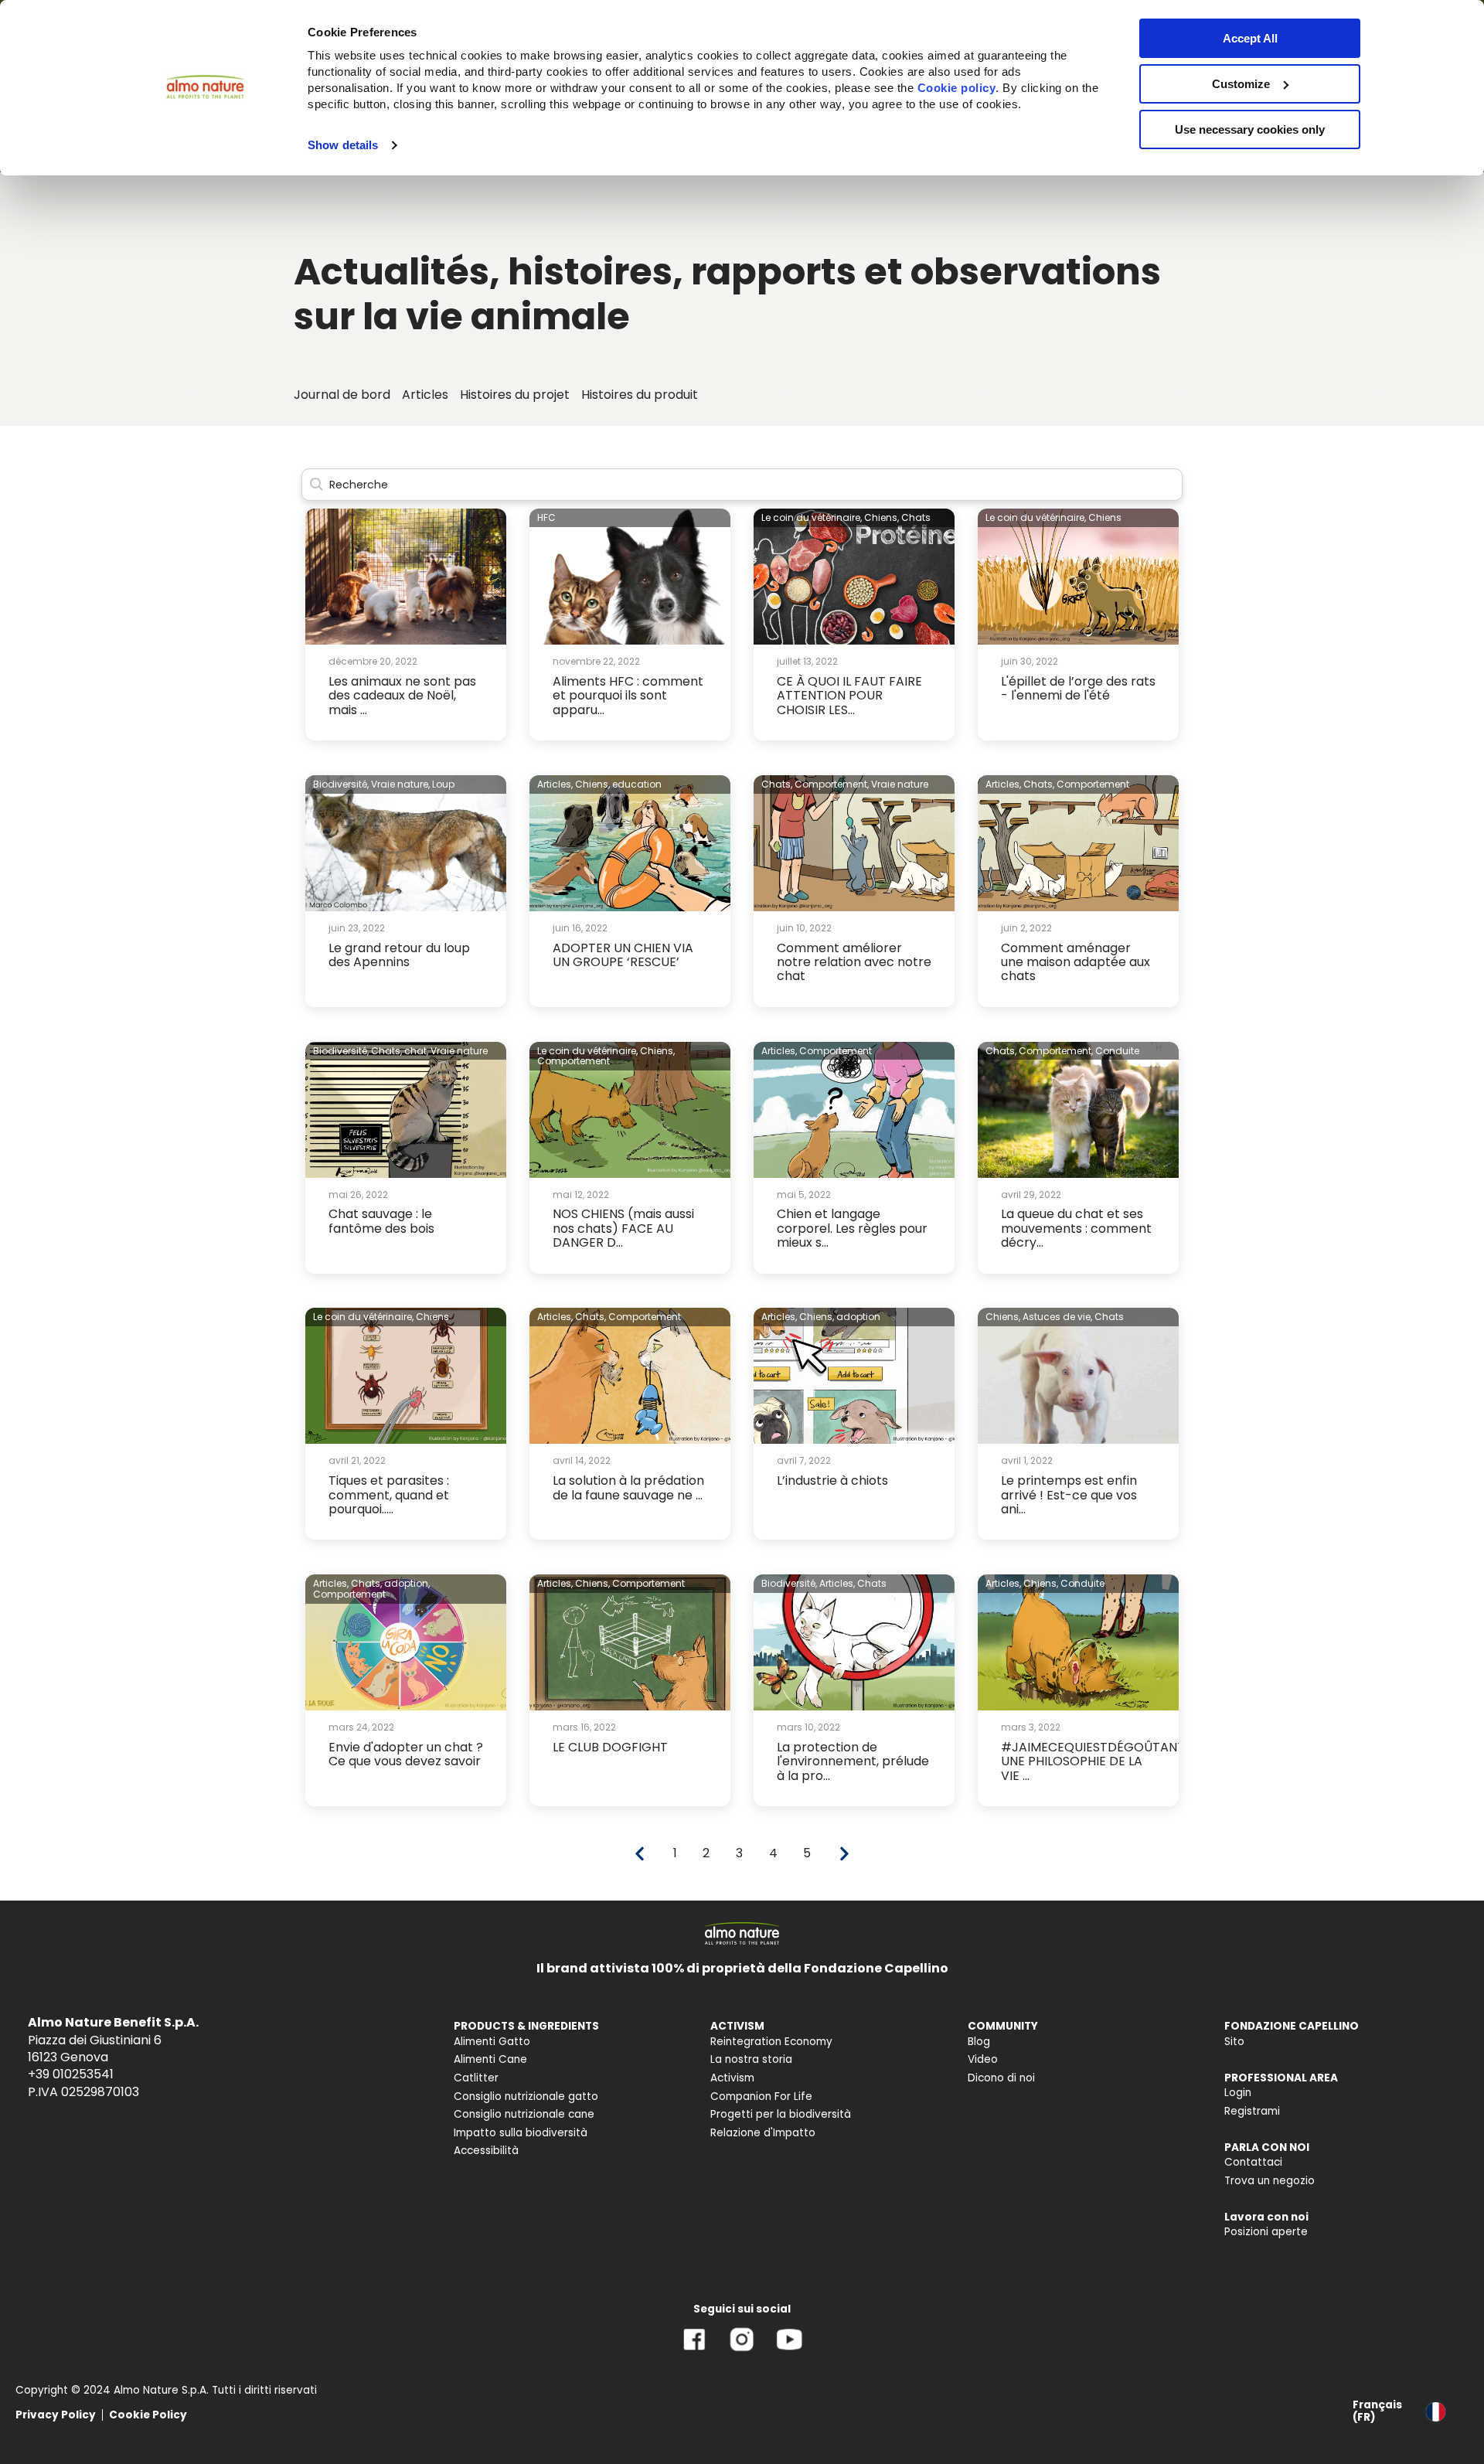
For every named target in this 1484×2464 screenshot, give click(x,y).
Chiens (1105, 517)
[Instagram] (742, 2351)
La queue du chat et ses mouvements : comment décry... (1076, 1228)
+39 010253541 (71, 2074)
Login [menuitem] (1238, 2093)
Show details (343, 145)
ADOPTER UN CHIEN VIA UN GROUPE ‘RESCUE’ (623, 955)
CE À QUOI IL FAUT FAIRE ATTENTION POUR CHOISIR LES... (849, 696)
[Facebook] (694, 2351)
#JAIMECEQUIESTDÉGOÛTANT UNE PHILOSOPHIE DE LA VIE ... (1093, 1761)
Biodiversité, (341, 784)
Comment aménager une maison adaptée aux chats (1076, 962)
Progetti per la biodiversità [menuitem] (781, 2114)
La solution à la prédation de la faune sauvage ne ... (628, 1487)
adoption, (407, 1583)
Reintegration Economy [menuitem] (771, 2042)
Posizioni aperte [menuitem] (1266, 2232)
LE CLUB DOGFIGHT (610, 1747)
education (637, 784)
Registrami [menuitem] (1252, 2111)
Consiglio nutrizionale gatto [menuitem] (526, 2096)
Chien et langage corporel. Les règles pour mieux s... (852, 1228)
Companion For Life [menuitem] (761, 2096)
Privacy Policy (56, 2415)
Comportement (1093, 784)
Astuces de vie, (1057, 1317)
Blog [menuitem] (979, 2042)
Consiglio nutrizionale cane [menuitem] (524, 2114)
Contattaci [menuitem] (1253, 2162)
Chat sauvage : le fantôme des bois (381, 1221)
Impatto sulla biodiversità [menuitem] (521, 2133)
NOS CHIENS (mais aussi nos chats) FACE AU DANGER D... (623, 1228)
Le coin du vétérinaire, (812, 517)
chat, (416, 1051)
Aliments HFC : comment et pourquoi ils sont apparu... (628, 696)
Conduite (1117, 1051)
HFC (546, 517)
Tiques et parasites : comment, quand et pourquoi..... (389, 1495)
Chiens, (882, 517)
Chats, (777, 784)
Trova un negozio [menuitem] (1270, 2181)
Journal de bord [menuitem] (342, 395)
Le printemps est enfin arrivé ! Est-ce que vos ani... (1069, 1495)
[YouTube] (789, 2351)
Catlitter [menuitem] (476, 2078)
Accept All (1250, 38)
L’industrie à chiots (832, 1480)
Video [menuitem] (983, 2059)
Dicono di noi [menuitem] (1001, 2078)
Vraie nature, (400, 784)
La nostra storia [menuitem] (751, 2059)
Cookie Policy (148, 2415)
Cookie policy (957, 88)
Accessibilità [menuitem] (486, 2151)
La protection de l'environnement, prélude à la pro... (853, 1761)
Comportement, (832, 784)
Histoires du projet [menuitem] (515, 395)
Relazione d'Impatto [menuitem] (763, 2133)
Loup (443, 784)
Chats (916, 517)
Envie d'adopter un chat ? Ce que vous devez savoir (406, 1754)
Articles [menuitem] (425, 395)
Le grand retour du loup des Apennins (399, 955)
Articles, (555, 784)
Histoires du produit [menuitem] (640, 395)
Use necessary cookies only (1250, 129)
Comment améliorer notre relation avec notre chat (854, 962)
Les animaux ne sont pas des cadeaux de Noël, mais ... (402, 696)
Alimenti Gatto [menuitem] (492, 2042)
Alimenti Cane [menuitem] (490, 2059)
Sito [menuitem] (1234, 2042)
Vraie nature (900, 784)
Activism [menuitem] (732, 2078)
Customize (1241, 84)
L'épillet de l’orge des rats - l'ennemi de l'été (1078, 688)
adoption (858, 1317)
